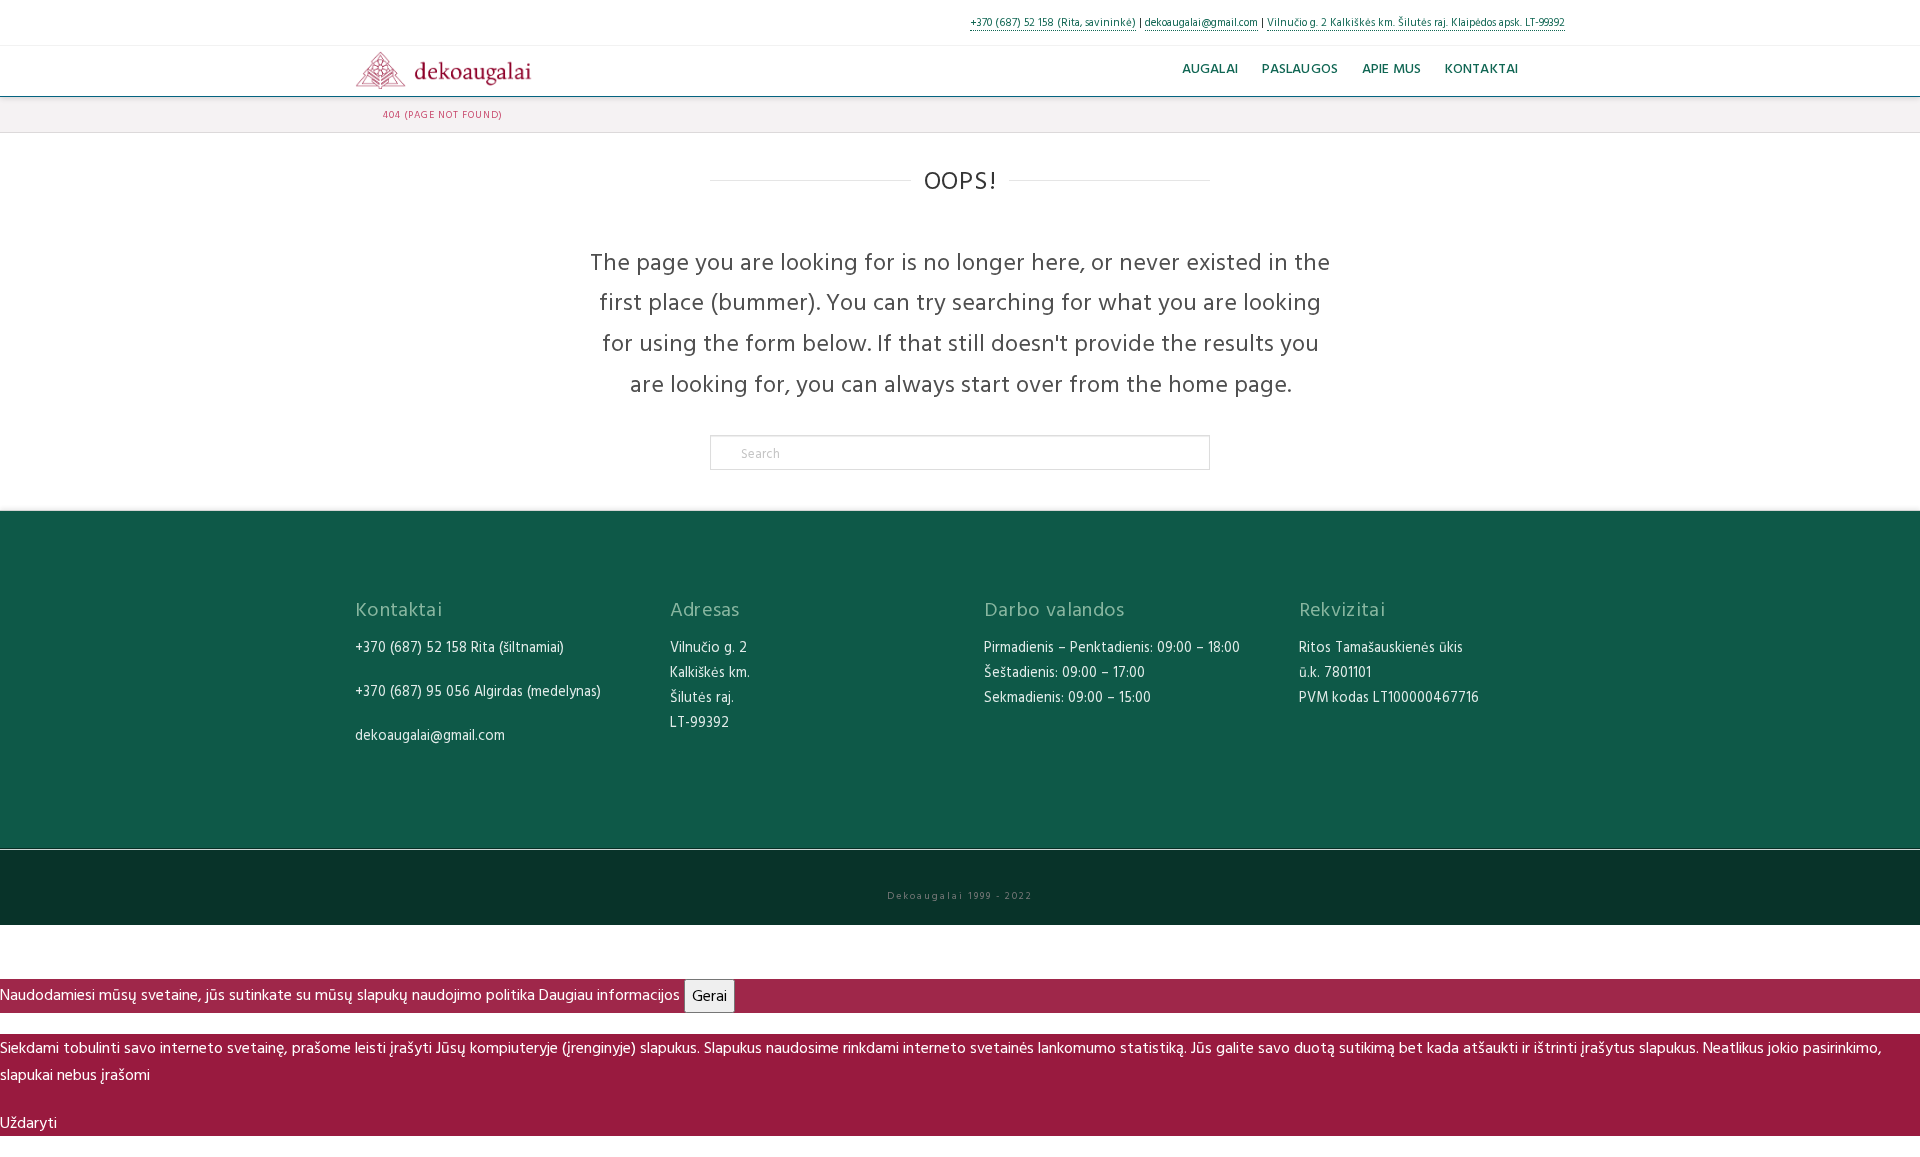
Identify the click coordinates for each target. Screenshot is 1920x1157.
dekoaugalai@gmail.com (1201, 22)
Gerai (709, 995)
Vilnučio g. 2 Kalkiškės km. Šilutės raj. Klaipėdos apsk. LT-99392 (1416, 22)
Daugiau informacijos (609, 994)
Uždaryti (28, 1122)
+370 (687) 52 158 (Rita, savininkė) (1053, 22)
